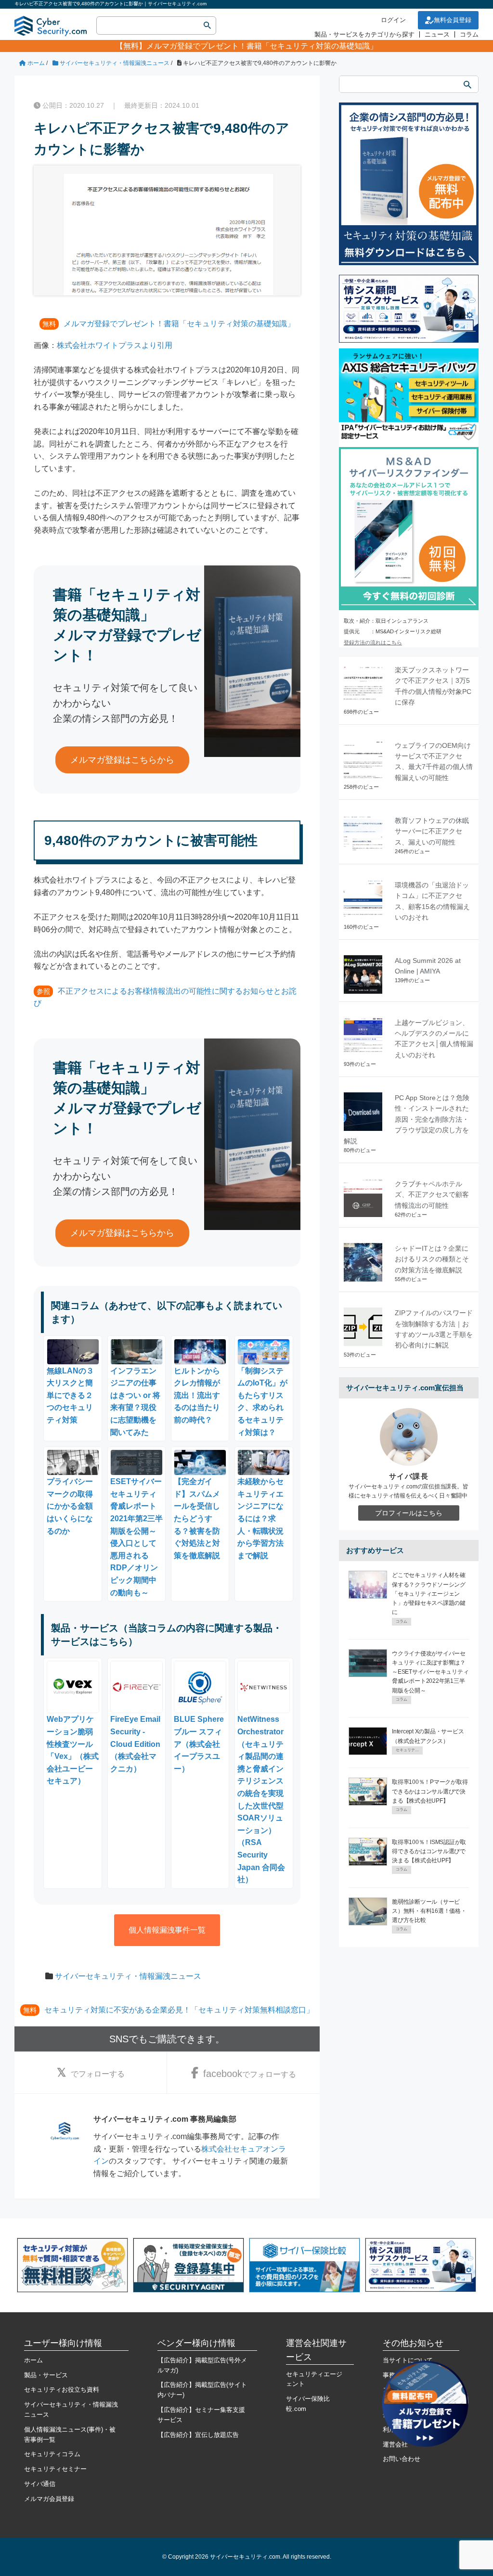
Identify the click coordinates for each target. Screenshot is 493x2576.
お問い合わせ (402, 2459)
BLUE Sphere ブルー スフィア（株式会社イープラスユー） (199, 1744)
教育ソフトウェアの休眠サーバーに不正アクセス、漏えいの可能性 (432, 831)
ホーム (33, 2360)
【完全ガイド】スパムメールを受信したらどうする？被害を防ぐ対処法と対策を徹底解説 (197, 1518)
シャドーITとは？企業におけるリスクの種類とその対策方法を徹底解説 (432, 1259)
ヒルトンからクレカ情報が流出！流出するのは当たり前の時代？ (197, 1395)
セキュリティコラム (52, 2454)
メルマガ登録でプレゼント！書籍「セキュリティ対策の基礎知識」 (262, 46)
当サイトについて (408, 2360)
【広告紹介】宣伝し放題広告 (198, 2435)
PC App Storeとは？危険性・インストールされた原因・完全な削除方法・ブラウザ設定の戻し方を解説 (407, 1119)
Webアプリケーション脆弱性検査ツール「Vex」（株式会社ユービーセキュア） (73, 1750)
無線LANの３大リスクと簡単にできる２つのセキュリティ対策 (70, 1395)
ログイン (393, 20)
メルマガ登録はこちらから (122, 760)
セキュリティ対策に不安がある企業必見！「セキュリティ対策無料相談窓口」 (179, 2010)
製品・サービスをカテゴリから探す (364, 34)
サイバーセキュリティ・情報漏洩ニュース (128, 1976)
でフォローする (98, 2074)
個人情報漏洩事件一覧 (167, 1930)
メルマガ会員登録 (49, 2499)
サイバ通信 (40, 2484)
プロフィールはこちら (409, 1513)
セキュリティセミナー (55, 2469)
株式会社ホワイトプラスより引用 (115, 345)
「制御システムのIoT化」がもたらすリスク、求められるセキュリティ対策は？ (262, 1402)
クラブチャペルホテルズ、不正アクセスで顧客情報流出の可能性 (432, 1195)
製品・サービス (46, 2375)
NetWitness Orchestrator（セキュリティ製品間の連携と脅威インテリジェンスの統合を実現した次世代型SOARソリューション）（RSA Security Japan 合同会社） (261, 1799)
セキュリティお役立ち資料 (62, 2390)
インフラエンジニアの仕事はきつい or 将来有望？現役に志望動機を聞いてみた (135, 1402)
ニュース (437, 34)
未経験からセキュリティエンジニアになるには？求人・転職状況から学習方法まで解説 (260, 1518)
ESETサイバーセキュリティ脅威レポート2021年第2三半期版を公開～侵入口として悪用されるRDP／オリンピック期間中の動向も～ (136, 1537)
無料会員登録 (453, 20)
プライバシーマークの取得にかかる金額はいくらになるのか (70, 1506)
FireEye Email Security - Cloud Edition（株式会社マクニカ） (135, 1744)
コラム (469, 34)
